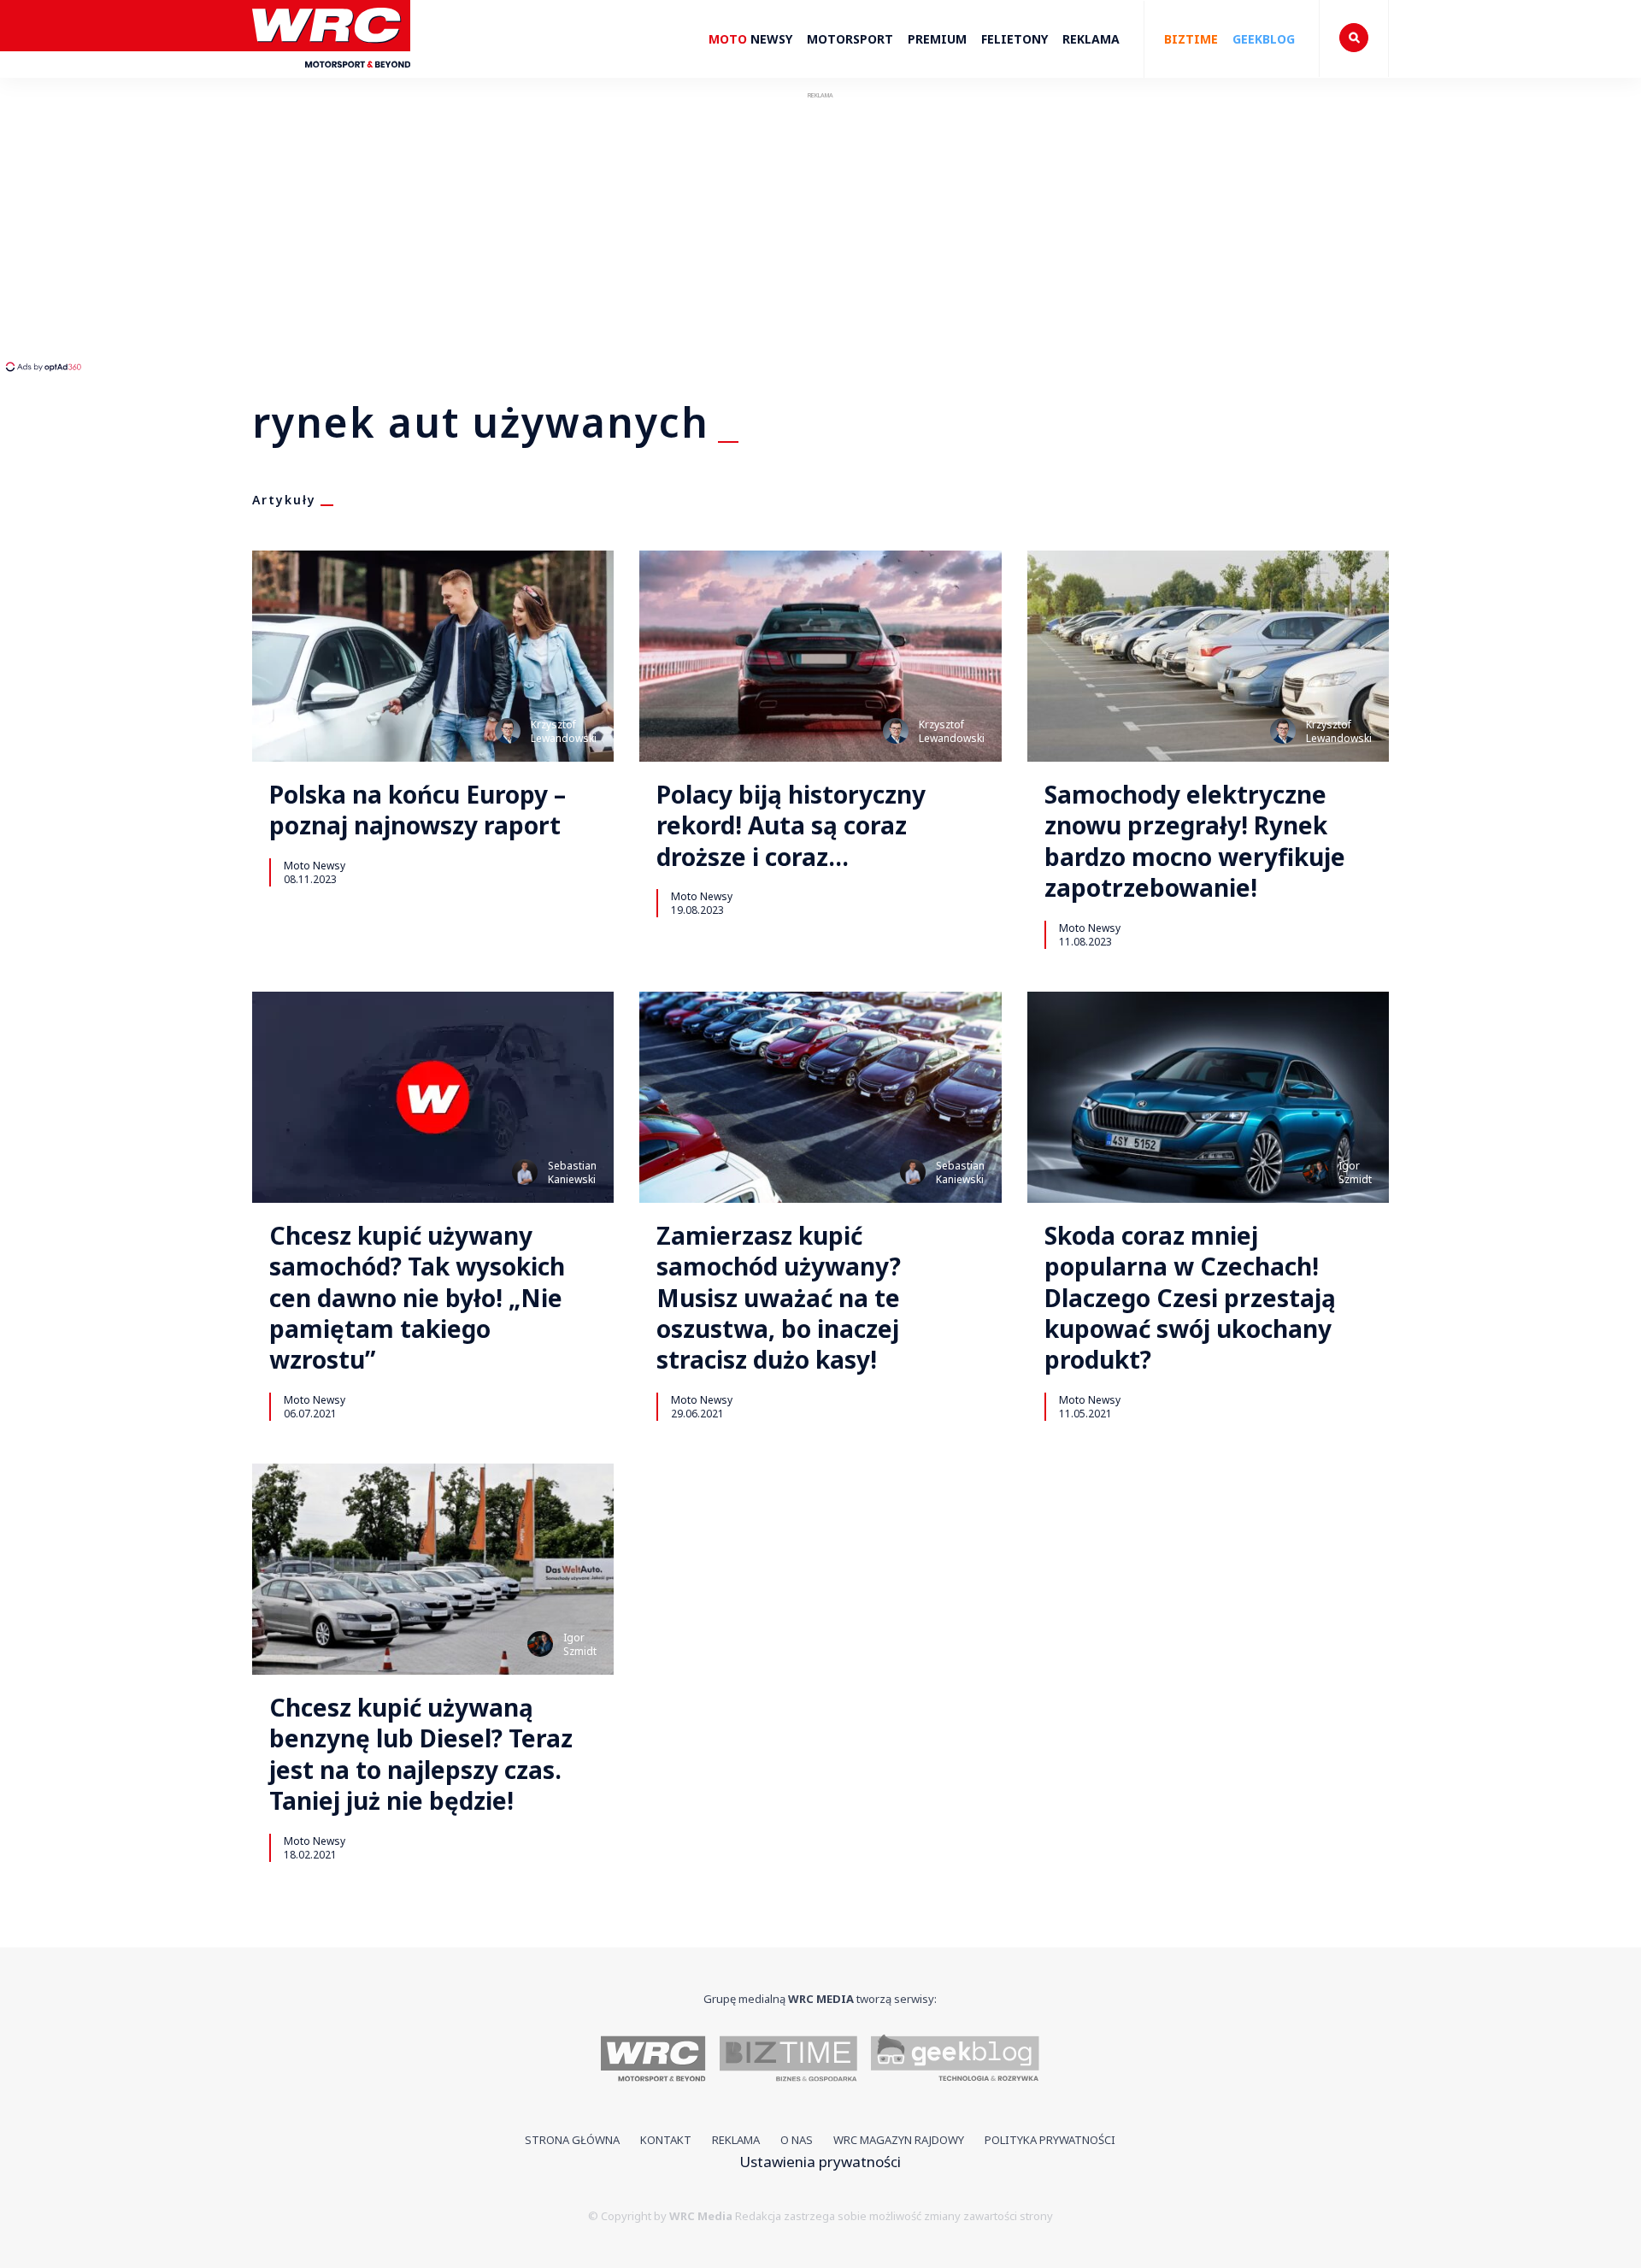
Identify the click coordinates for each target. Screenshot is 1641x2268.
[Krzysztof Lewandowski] (508, 731)
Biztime (1191, 39)
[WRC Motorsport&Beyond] (331, 76)
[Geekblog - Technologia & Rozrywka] (955, 2061)
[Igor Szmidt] (1315, 1172)
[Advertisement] (321, 231)
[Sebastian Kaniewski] (525, 1172)
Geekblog (1264, 39)
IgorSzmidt (1355, 1172)
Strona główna (572, 2140)
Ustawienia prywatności (820, 2162)
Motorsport (850, 39)
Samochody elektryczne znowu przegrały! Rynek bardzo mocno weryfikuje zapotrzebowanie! (1195, 841)
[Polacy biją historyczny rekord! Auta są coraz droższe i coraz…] (820, 656)
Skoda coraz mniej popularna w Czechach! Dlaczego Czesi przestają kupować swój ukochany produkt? (1190, 1298)
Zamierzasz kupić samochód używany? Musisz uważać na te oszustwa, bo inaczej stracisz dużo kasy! (779, 1298)
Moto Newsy (315, 865)
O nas (797, 2140)
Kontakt (666, 2140)
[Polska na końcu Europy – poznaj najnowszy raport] (433, 656)
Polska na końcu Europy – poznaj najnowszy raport (418, 810)
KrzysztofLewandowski (564, 731)
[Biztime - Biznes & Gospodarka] (788, 2061)
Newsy (750, 39)
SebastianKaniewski (572, 1172)
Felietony (1015, 39)
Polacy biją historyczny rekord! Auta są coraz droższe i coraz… (791, 825)
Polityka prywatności (1050, 2140)
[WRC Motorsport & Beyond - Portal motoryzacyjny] (653, 2061)
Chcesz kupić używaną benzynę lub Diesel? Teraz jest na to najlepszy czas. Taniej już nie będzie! (421, 1754)
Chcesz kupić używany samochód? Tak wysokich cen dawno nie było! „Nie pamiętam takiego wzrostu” (417, 1298)
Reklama (1091, 39)
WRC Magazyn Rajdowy (899, 2140)
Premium (937, 39)
